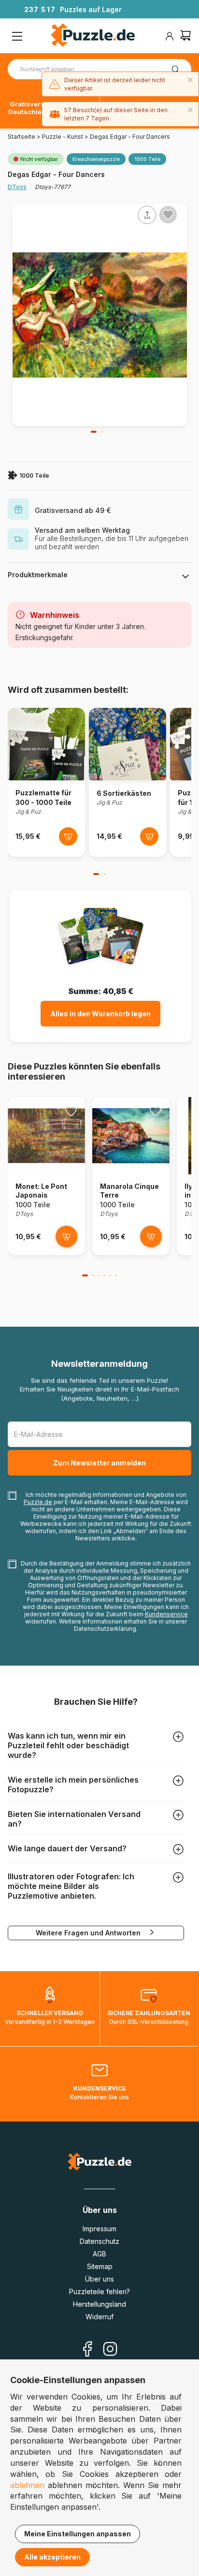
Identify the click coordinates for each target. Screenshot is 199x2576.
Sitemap (100, 2266)
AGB (99, 2254)
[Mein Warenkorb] (185, 37)
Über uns (99, 2279)
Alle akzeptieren (52, 2557)
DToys (17, 187)
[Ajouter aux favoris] (168, 215)
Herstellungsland (99, 2304)
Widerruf (99, 2317)
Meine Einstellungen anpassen (78, 2534)
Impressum (99, 2229)
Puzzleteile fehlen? (99, 2291)
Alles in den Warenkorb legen (100, 1014)
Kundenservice (166, 1614)
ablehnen (27, 2485)
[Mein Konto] (170, 36)
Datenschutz (99, 2241)
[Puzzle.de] (93, 36)
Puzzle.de (38, 1502)
